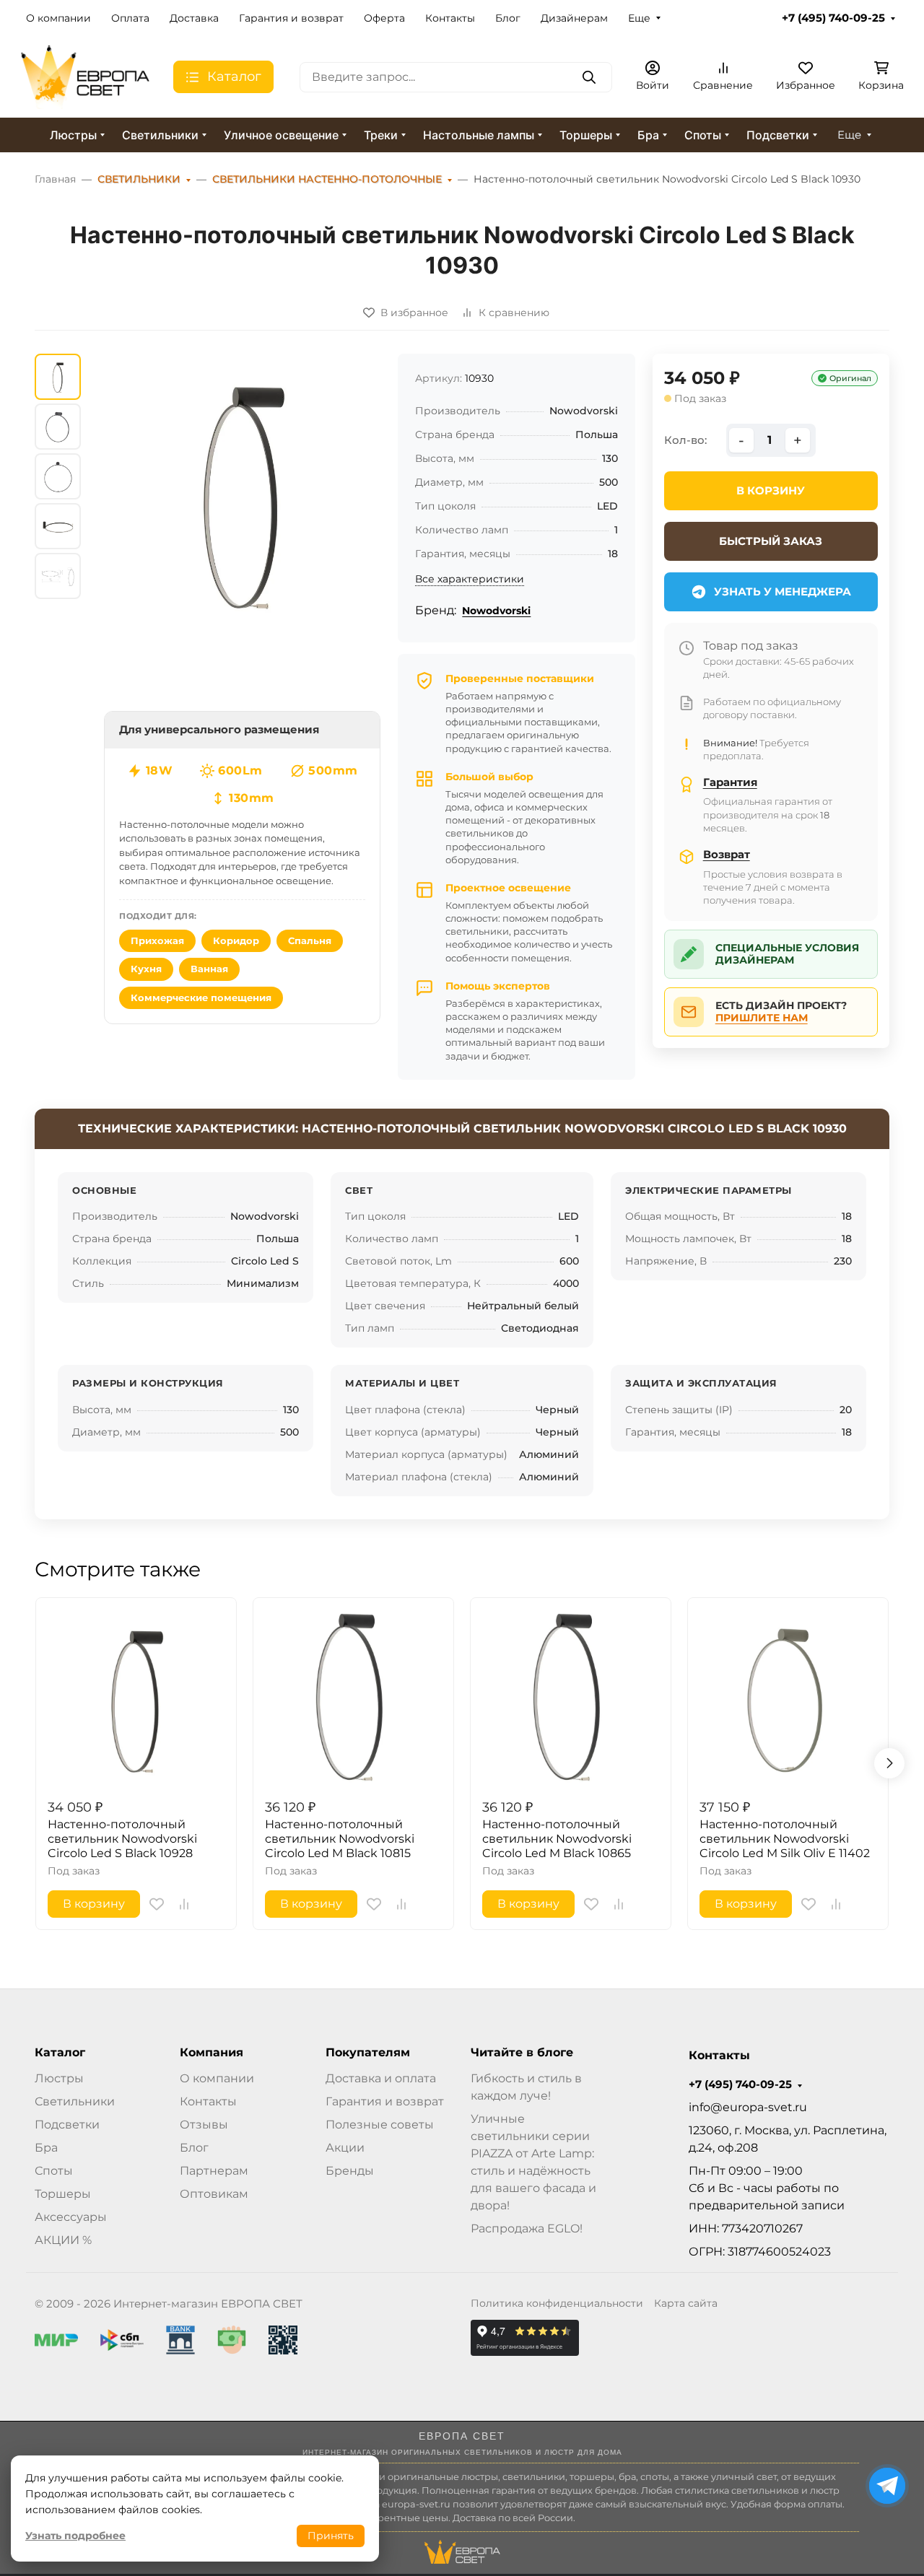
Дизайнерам (574, 18)
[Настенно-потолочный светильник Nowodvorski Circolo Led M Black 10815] (353, 1698)
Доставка (194, 18)
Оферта (384, 18)
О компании (58, 18)
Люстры (73, 135)
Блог (508, 18)
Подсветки (778, 135)
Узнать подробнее (75, 2536)
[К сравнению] (184, 1904)
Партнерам (214, 2171)
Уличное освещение (281, 135)
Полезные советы (380, 2125)
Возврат (727, 854)
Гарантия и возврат (291, 18)
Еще (639, 18)
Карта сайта (686, 2303)
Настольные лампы (479, 135)
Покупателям (368, 2053)
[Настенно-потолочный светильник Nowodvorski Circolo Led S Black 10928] (136, 1698)
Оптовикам (214, 2194)
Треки (381, 135)
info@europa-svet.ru (748, 2107)
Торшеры (586, 135)
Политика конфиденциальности (557, 2303)
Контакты (450, 18)
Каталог (60, 2053)
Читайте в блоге (522, 2053)
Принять (331, 2536)
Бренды (350, 2171)
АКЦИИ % (63, 2240)
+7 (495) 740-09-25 (833, 18)
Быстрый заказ (771, 541)
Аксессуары (71, 2217)
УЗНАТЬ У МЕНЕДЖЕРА (783, 591)
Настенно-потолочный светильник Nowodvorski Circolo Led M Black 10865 (557, 1839)
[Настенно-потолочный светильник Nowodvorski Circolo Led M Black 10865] (571, 1698)
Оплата (130, 18)
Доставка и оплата (381, 2078)
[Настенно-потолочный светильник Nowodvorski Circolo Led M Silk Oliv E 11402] (788, 1698)
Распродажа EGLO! (527, 2228)
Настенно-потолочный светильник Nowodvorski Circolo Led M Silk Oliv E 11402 (785, 1839)
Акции (345, 2148)
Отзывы (204, 2125)
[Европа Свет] (85, 76)
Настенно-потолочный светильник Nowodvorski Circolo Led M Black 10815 (340, 1839)
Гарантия (730, 782)
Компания (212, 2053)
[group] (242, 492)
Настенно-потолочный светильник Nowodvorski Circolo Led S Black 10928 (122, 1839)
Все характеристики (470, 579)
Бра (648, 135)
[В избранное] (157, 1904)
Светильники (160, 135)
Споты (703, 135)
